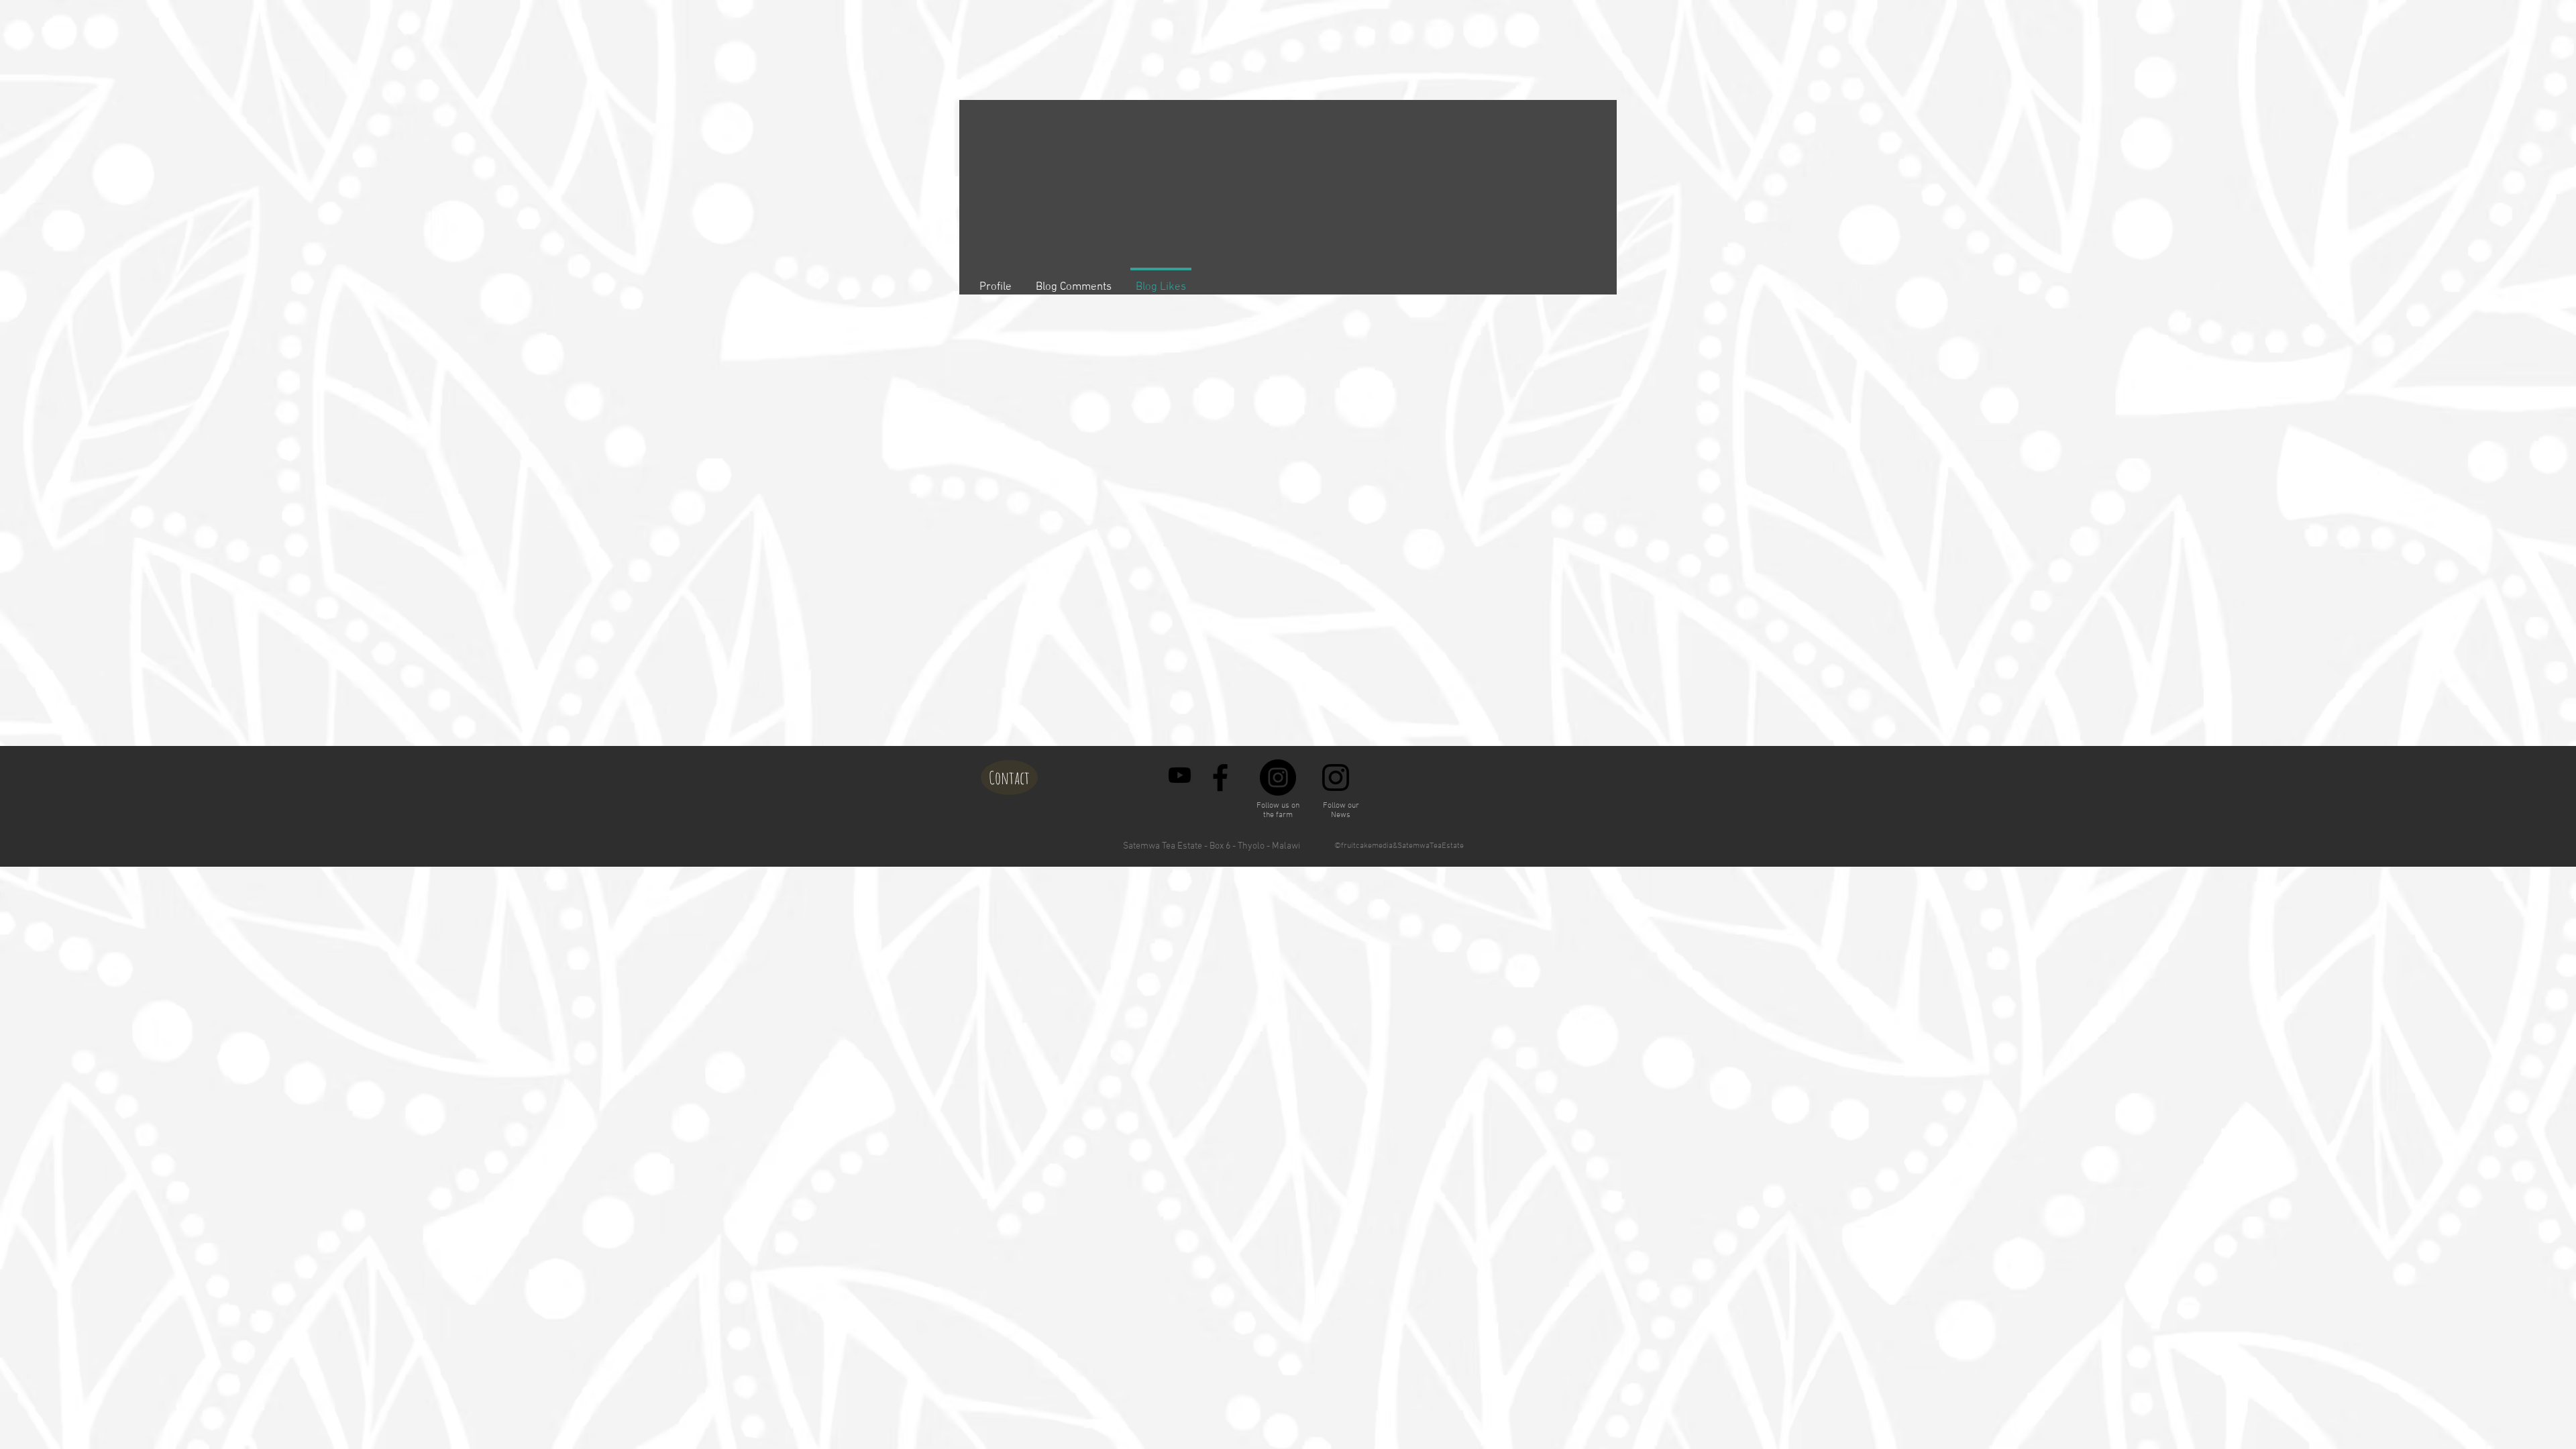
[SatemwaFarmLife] (1180, 775)
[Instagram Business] (1336, 777)
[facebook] (1220, 777)
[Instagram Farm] (1278, 777)
